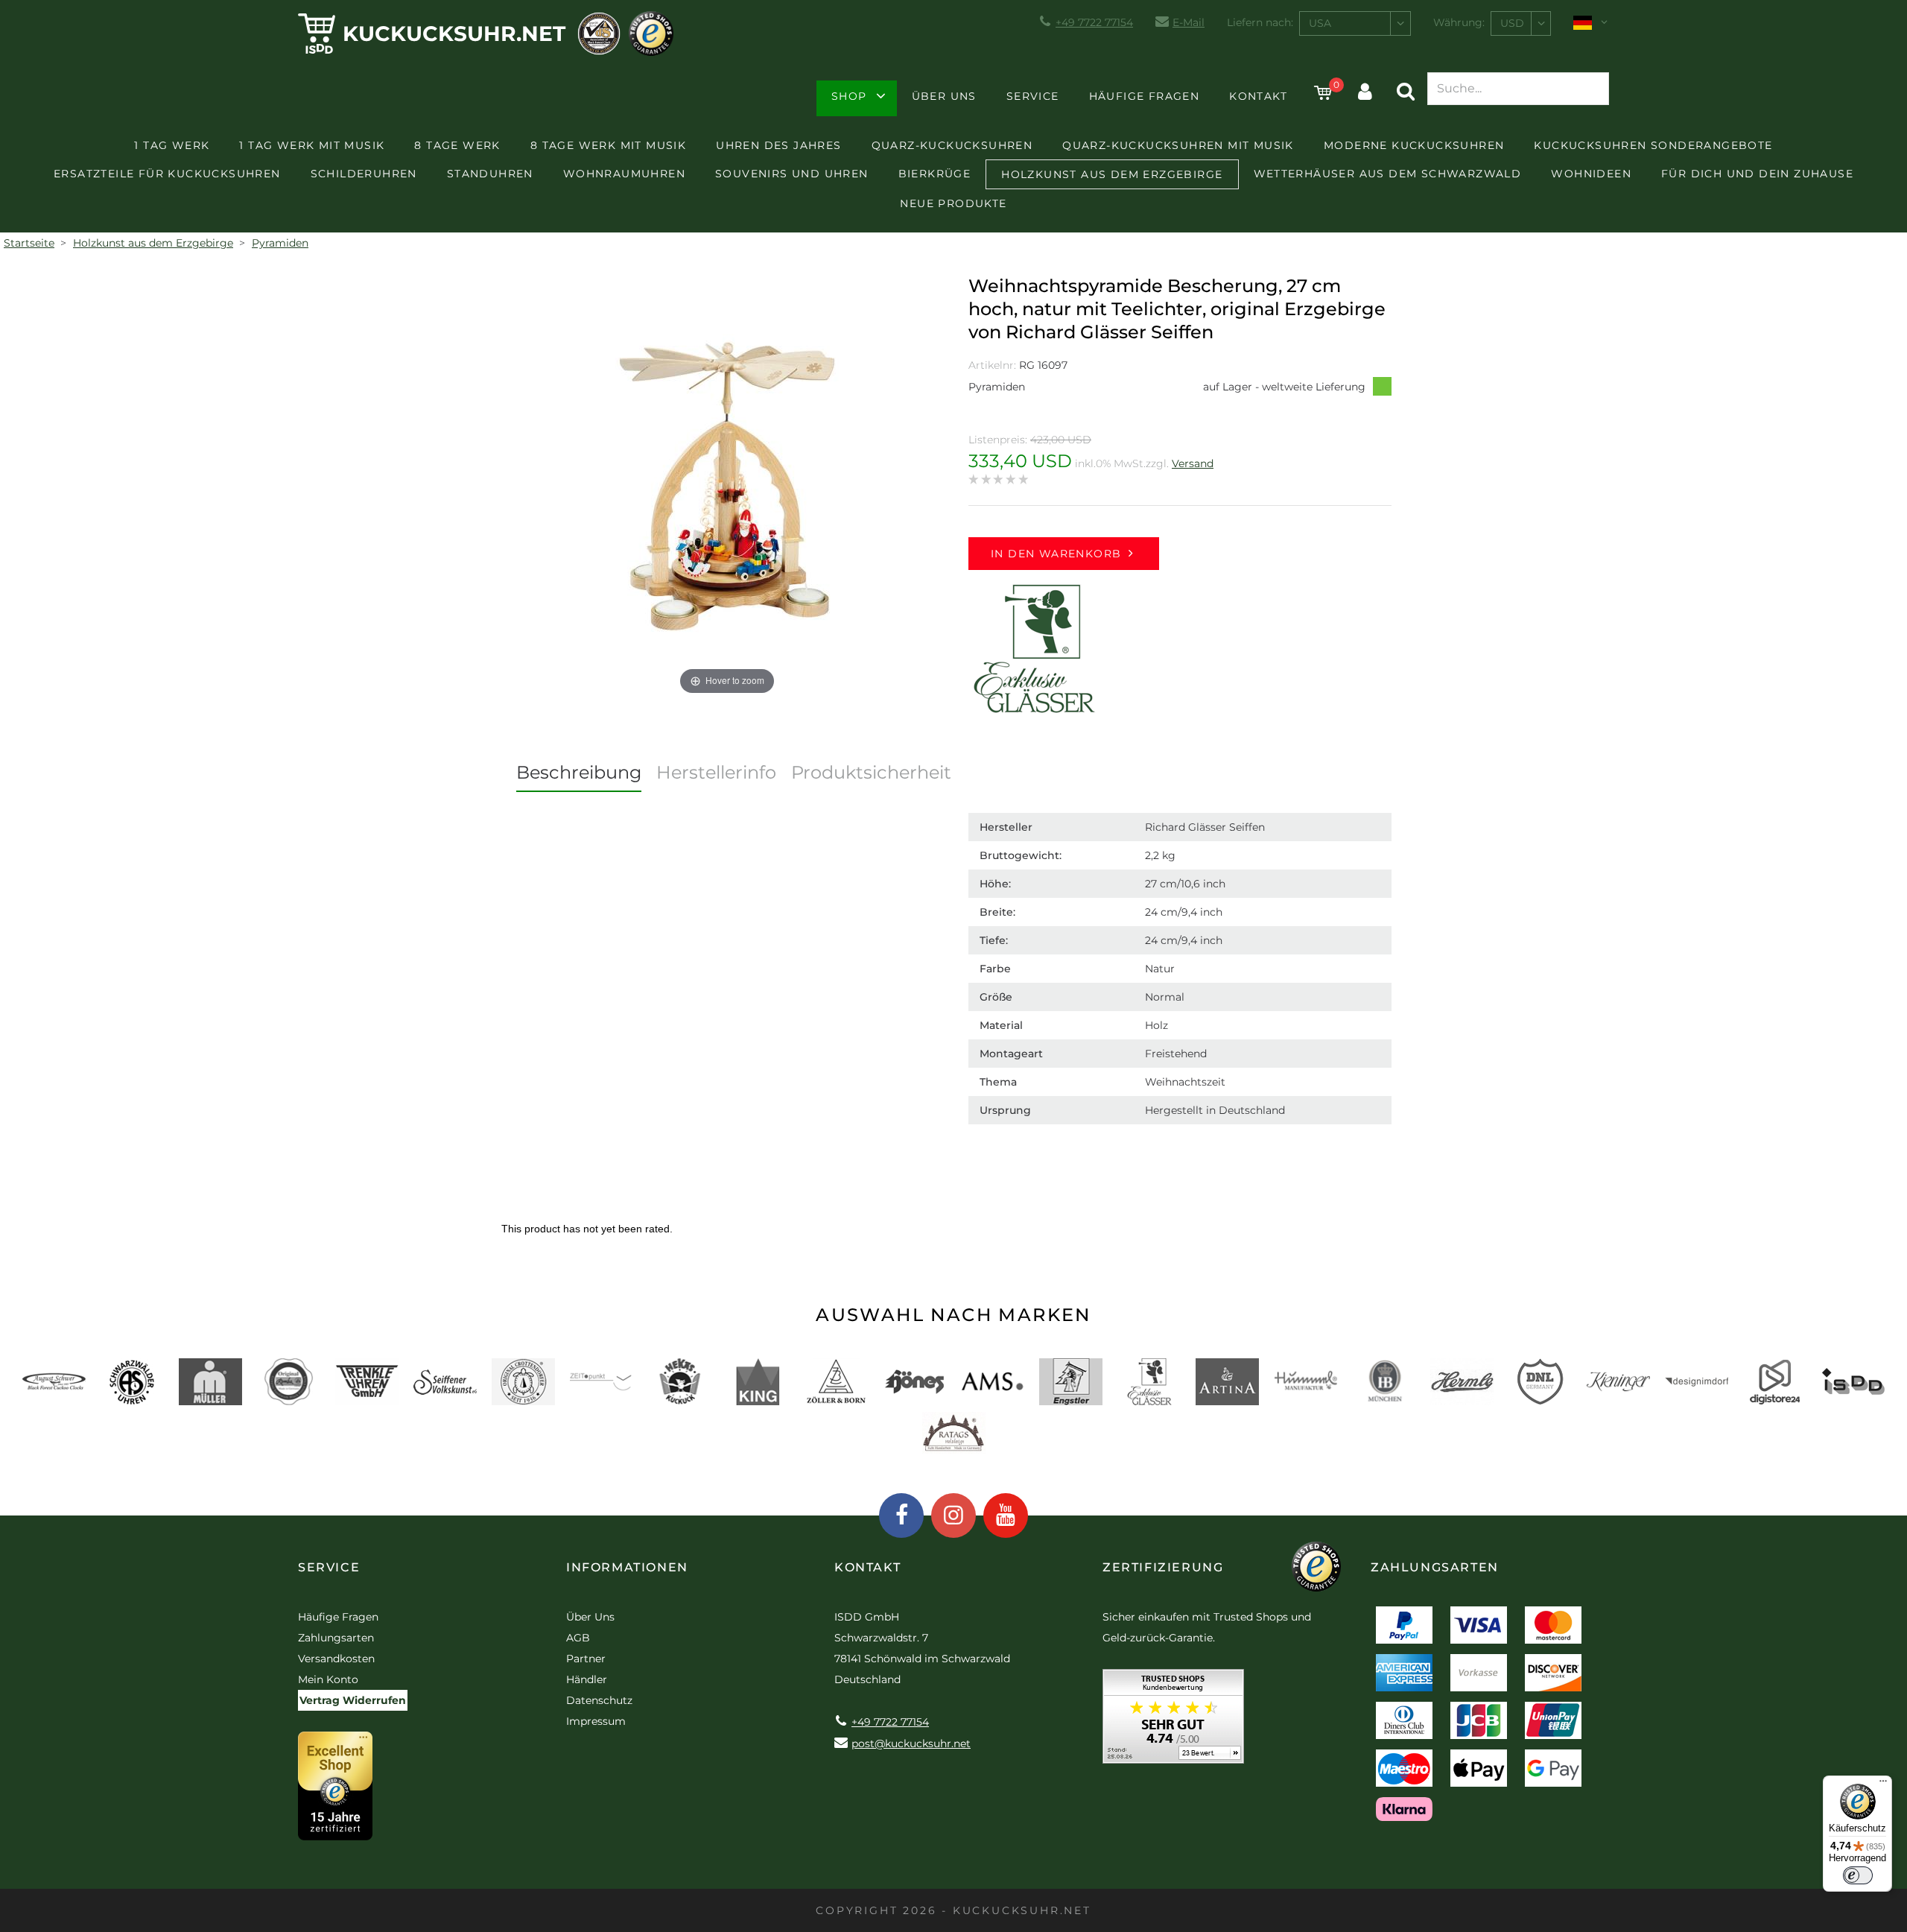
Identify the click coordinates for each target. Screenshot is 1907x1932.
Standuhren (490, 174)
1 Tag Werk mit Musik (312, 145)
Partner (586, 1659)
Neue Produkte (953, 203)
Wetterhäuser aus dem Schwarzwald (1388, 174)
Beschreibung (579, 772)
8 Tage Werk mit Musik (608, 145)
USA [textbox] (1320, 23)
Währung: (1459, 22)
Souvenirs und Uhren (792, 174)
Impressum (596, 1721)
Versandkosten (336, 1659)
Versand (1193, 463)
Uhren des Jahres (778, 145)
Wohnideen (1591, 174)
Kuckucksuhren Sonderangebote (1653, 145)
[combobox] (1355, 23)
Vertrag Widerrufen (353, 1700)
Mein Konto (328, 1679)
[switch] (1858, 1875)
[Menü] (1883, 1784)
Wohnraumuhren (624, 174)
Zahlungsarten (336, 1638)
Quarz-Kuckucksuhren (952, 145)
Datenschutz (599, 1700)
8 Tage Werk (457, 145)
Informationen (627, 1567)
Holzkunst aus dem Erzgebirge (1112, 174)
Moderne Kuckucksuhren (1414, 145)
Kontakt (1258, 96)
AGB (578, 1638)
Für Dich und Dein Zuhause (1757, 174)
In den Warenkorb (1056, 554)
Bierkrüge (935, 174)
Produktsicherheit (871, 772)
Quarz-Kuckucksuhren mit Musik (1178, 145)
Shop (849, 96)
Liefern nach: (1260, 22)
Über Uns (944, 96)
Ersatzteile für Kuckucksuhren (167, 174)
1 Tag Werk (172, 145)
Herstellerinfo (716, 772)
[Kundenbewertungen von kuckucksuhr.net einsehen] (1173, 1722)
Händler (587, 1679)
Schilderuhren (364, 174)
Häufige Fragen (1145, 96)
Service (1033, 96)
